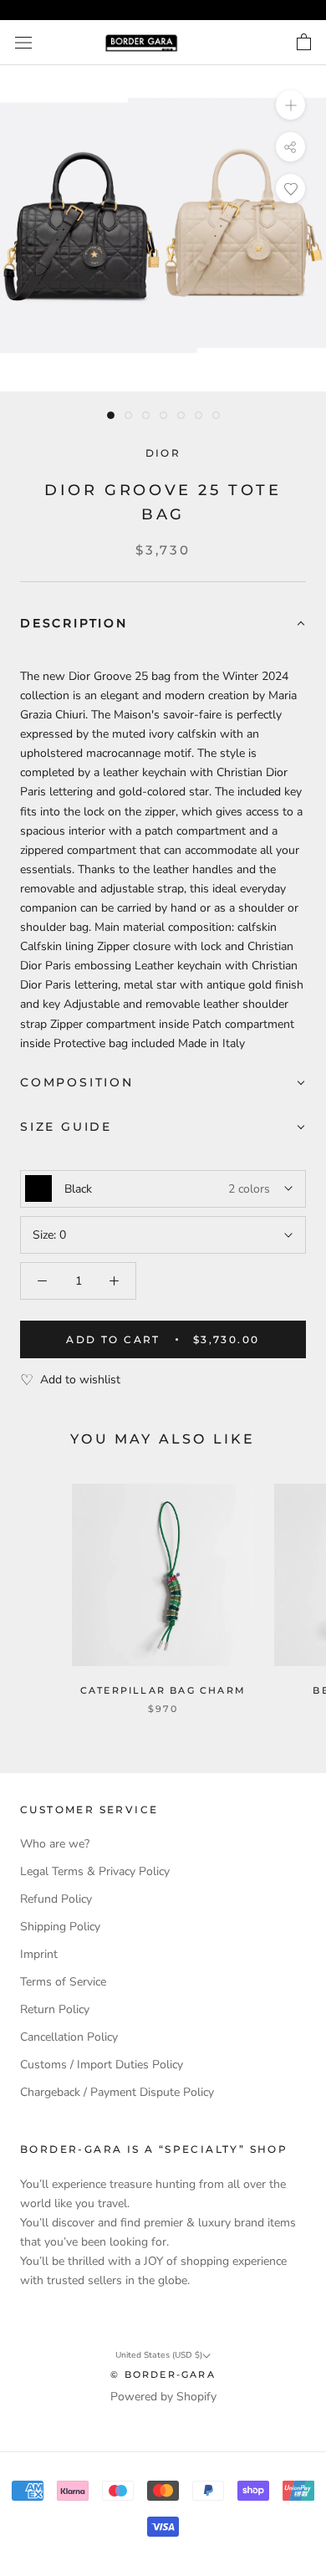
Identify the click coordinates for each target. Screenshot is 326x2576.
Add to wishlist (80, 1380)
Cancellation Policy (69, 2037)
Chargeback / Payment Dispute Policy (117, 2092)
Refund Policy (56, 1899)
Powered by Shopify (163, 2397)
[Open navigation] (23, 43)
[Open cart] (304, 43)
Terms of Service (63, 1982)
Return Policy (55, 2009)
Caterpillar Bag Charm (163, 1690)
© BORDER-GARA (163, 2374)
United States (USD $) (159, 2355)
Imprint (39, 1954)
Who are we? (55, 1844)
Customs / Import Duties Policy (102, 2065)
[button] (163, 624)
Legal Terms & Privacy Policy (95, 1871)
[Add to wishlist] (290, 189)
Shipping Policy (60, 1927)
